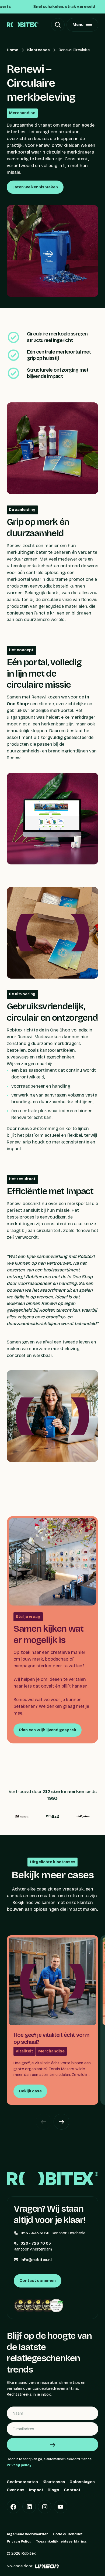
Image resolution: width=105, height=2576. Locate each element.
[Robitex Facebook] (13, 2507)
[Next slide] (61, 2122)
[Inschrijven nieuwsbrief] (52, 2445)
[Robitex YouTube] (61, 2507)
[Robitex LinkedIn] (29, 2507)
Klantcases (38, 50)
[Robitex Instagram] (45, 2507)
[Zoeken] (58, 25)
